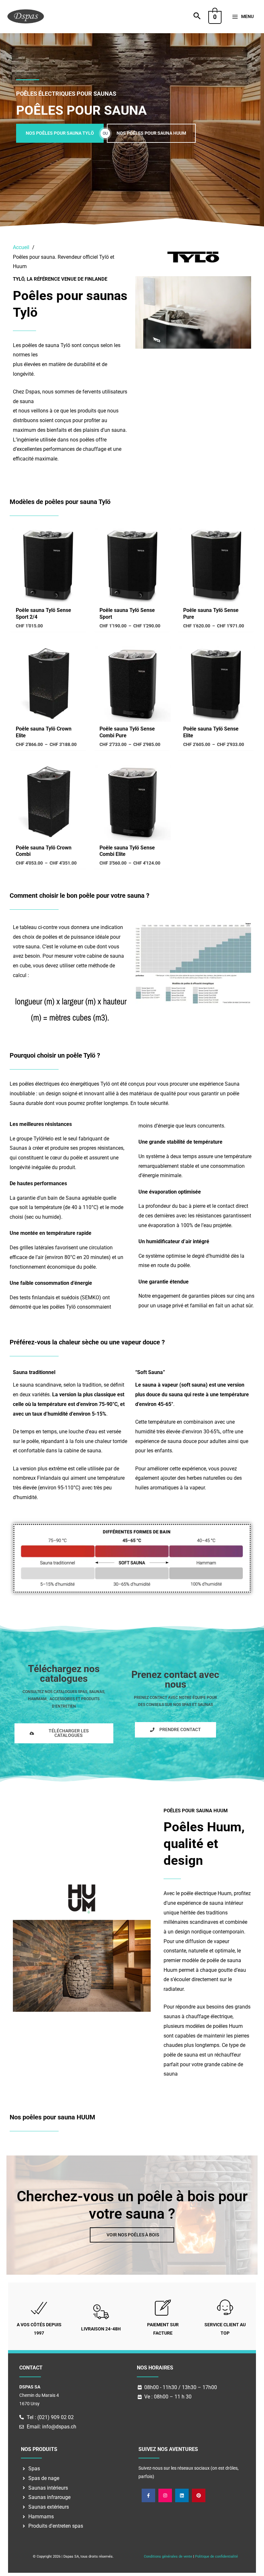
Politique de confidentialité (217, 2557)
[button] (197, 17)
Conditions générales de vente (168, 2557)
